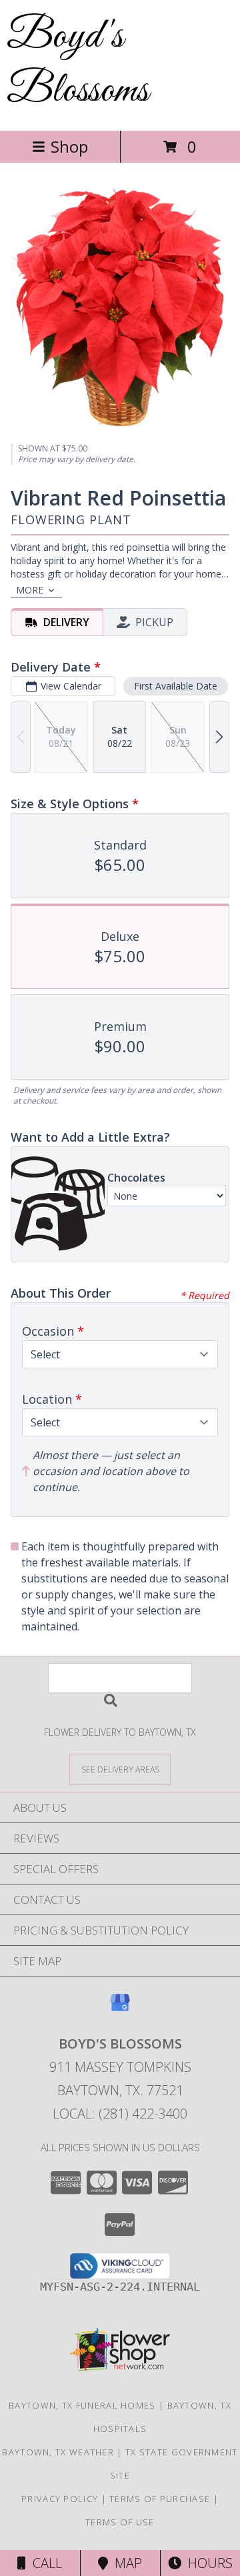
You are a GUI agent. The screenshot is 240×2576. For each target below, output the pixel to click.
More (30, 590)
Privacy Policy (60, 2499)
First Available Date (176, 686)
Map (125, 2563)
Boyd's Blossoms (78, 64)
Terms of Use (120, 2522)
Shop (69, 146)
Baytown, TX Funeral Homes (82, 2405)
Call (44, 2563)
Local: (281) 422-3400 (120, 2114)
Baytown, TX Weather (58, 2452)
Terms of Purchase (160, 2499)
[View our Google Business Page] (120, 2009)
